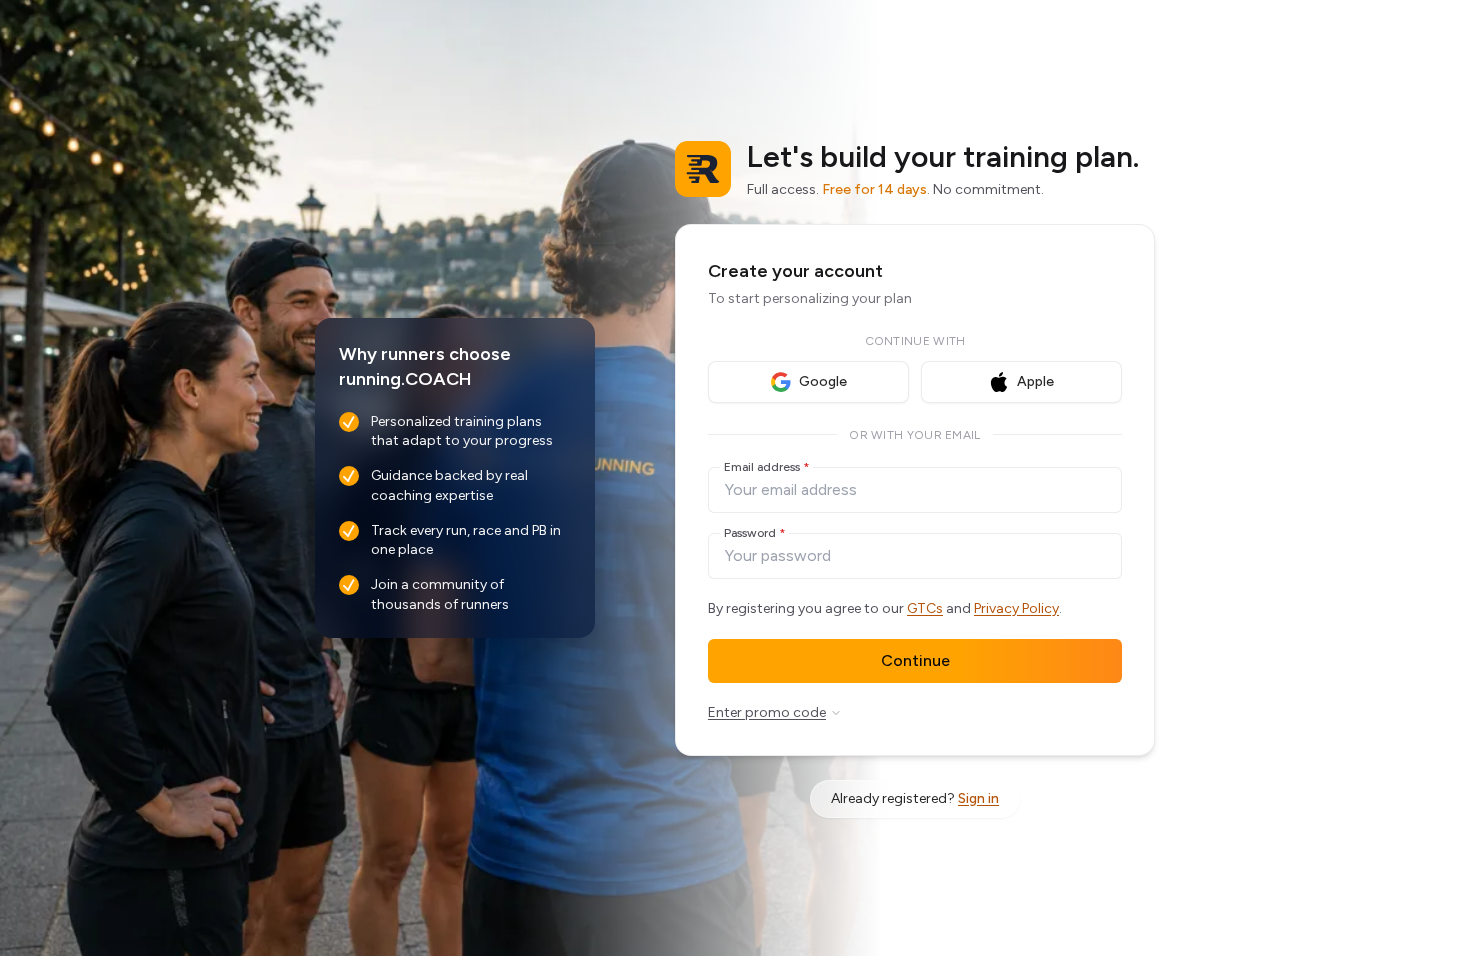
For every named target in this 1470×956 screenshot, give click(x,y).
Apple (1035, 381)
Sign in (978, 798)
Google (823, 381)
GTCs (925, 608)
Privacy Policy (1016, 608)
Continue (915, 660)
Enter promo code (767, 712)
